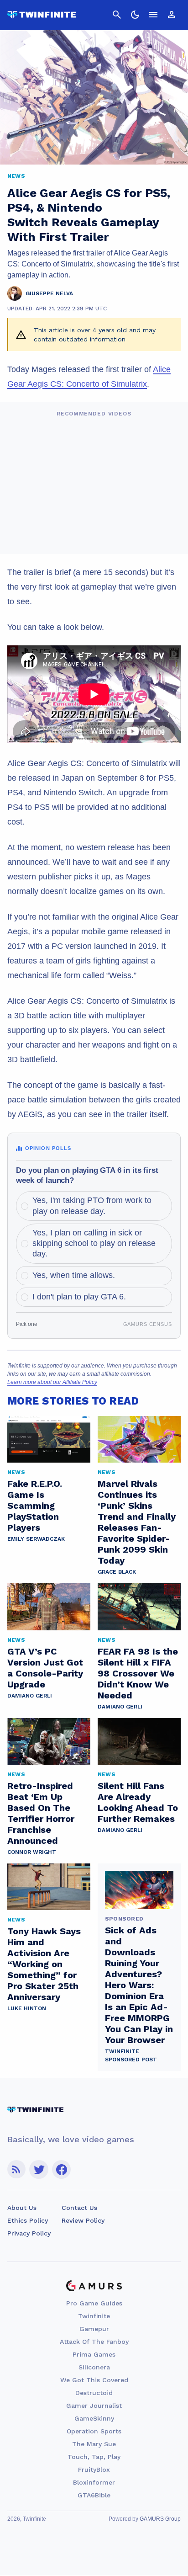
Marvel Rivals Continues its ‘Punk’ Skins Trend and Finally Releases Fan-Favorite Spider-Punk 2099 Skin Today (137, 1522)
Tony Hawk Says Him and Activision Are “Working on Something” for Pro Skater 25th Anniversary (44, 1964)
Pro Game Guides (94, 2303)
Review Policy (83, 2220)
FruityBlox (94, 2470)
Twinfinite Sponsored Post (131, 2055)
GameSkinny (94, 2418)
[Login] (172, 15)
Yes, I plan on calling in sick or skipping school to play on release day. (94, 1243)
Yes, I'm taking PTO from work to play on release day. (92, 1206)
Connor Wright (32, 1852)
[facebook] (61, 2169)
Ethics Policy (28, 2220)
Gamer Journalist (94, 2406)
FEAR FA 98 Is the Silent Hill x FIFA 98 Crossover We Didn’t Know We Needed (138, 1673)
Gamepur (94, 2329)
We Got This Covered (94, 2380)
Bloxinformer (94, 2482)
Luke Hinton (27, 2008)
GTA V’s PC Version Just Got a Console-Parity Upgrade (45, 1668)
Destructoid (94, 2393)
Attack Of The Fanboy (94, 2342)
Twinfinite (94, 2316)
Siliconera (94, 2367)
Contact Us (79, 2208)
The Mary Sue (94, 2444)
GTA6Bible (94, 2495)
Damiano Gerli (30, 1696)
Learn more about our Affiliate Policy (52, 1382)
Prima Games (94, 2354)
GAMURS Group (160, 2519)
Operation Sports (94, 2431)
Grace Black (117, 1572)
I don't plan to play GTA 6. (79, 1297)
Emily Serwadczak (36, 1539)
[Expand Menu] (153, 15)
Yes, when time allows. (74, 1275)
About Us (22, 2208)
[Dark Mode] (135, 15)
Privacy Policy (29, 2233)
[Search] (117, 15)
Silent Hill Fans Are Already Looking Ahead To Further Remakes (138, 1802)
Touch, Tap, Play (94, 2457)
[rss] (16, 2169)
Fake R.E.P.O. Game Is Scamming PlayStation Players (35, 1506)
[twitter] (39, 2169)
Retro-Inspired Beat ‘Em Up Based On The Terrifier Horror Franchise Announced (41, 1813)
